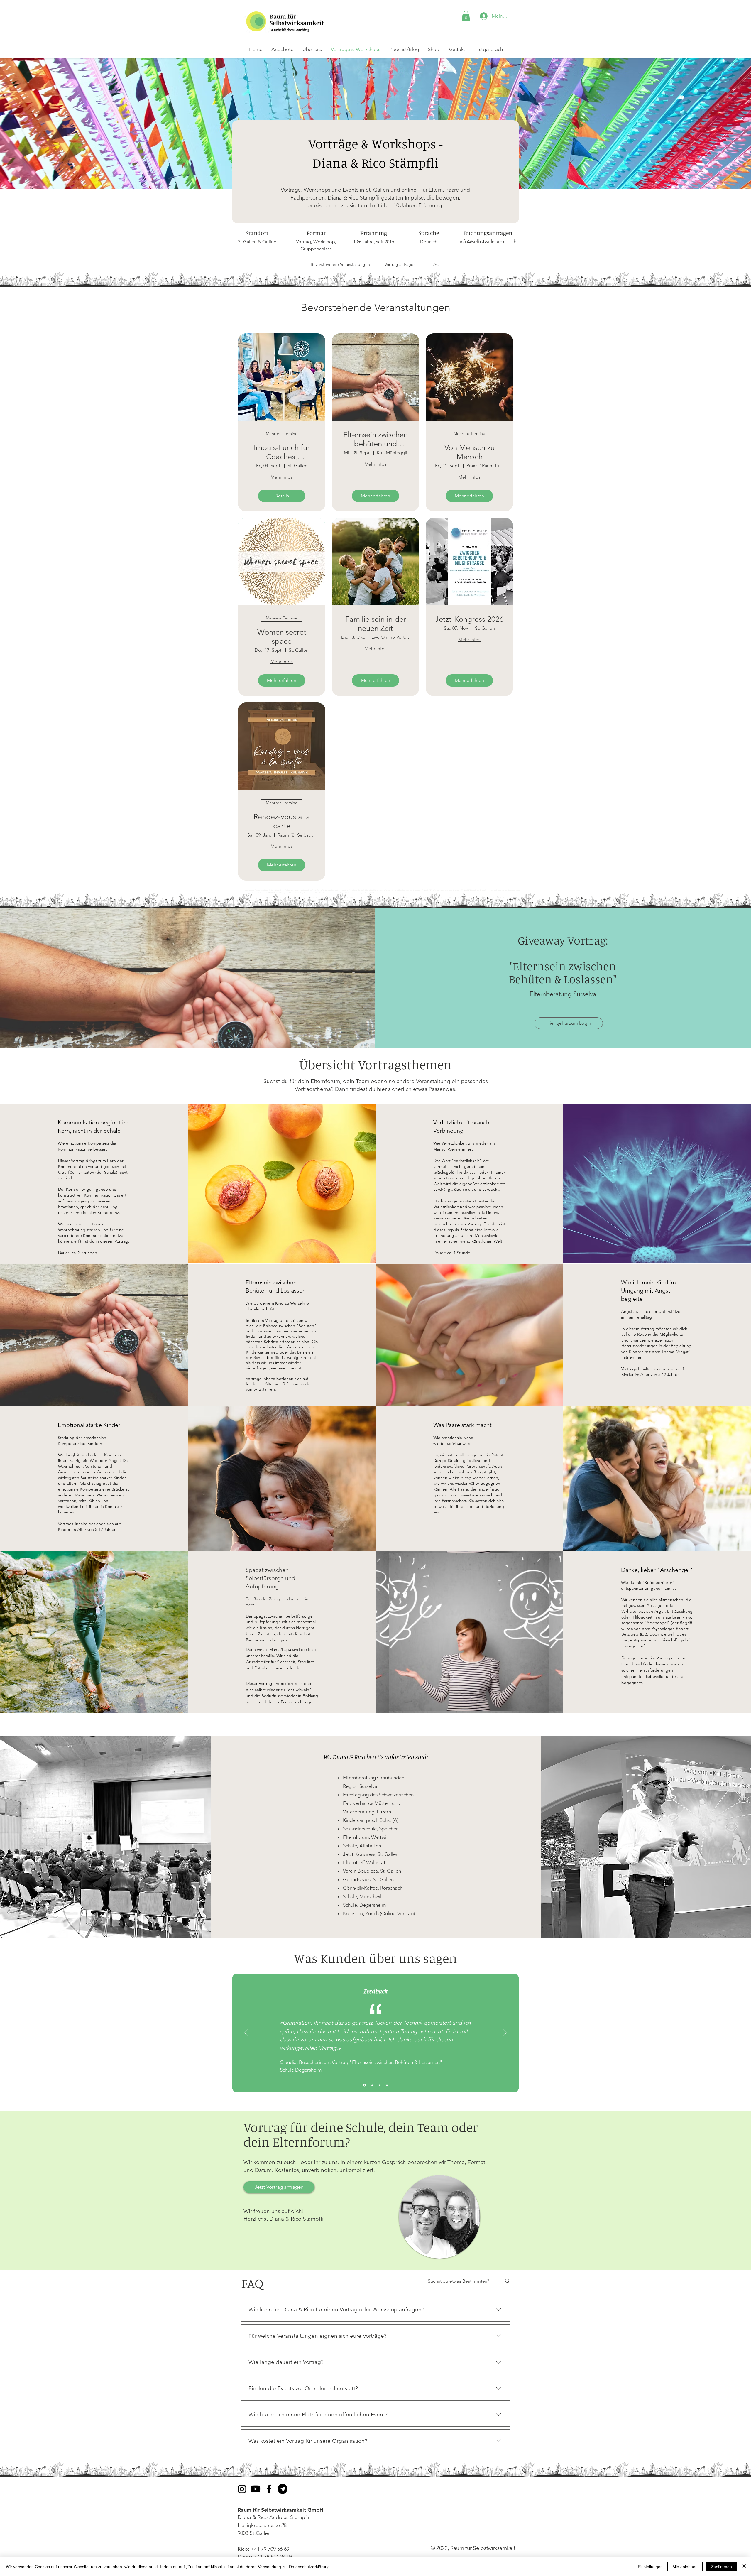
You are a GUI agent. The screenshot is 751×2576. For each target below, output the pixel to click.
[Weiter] (505, 2033)
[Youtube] (256, 2489)
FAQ (435, 264)
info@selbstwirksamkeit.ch (488, 241)
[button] (466, 16)
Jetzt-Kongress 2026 (469, 619)
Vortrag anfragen (400, 264)
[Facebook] (269, 2489)
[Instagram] (242, 2489)
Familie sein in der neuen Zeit (376, 624)
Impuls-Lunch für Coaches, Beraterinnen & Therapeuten (282, 452)
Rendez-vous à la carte (282, 821)
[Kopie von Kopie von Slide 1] (387, 2085)
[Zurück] (246, 2033)
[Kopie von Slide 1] (372, 2085)
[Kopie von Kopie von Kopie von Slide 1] (364, 2085)
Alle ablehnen (685, 2567)
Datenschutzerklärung (309, 2567)
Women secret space (282, 637)
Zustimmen (722, 2567)
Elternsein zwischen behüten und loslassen (375, 439)
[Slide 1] (380, 2085)
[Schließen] (744, 2567)
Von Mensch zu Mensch (470, 452)
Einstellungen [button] (650, 2567)
